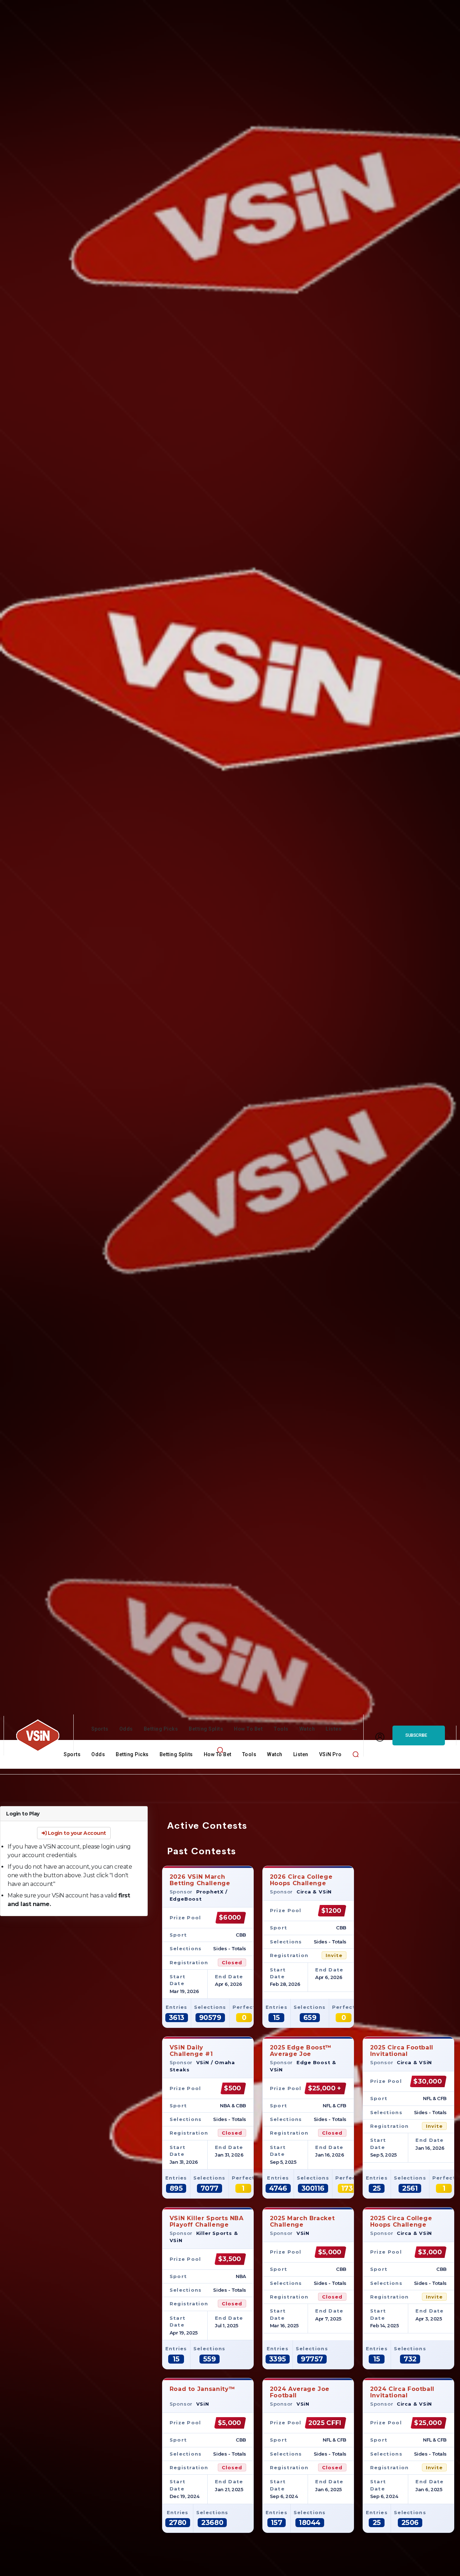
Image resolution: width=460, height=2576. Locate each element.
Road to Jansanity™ (203, 2389)
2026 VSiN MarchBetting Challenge (200, 1880)
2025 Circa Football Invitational (402, 2051)
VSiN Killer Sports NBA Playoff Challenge (207, 2221)
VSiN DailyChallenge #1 (191, 2051)
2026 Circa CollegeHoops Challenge (301, 1880)
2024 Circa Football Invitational (402, 2392)
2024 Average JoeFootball (300, 2392)
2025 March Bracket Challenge (302, 2221)
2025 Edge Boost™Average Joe (301, 2051)
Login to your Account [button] (76, 1833)
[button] (220, 1750)
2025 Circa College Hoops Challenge (401, 2221)
